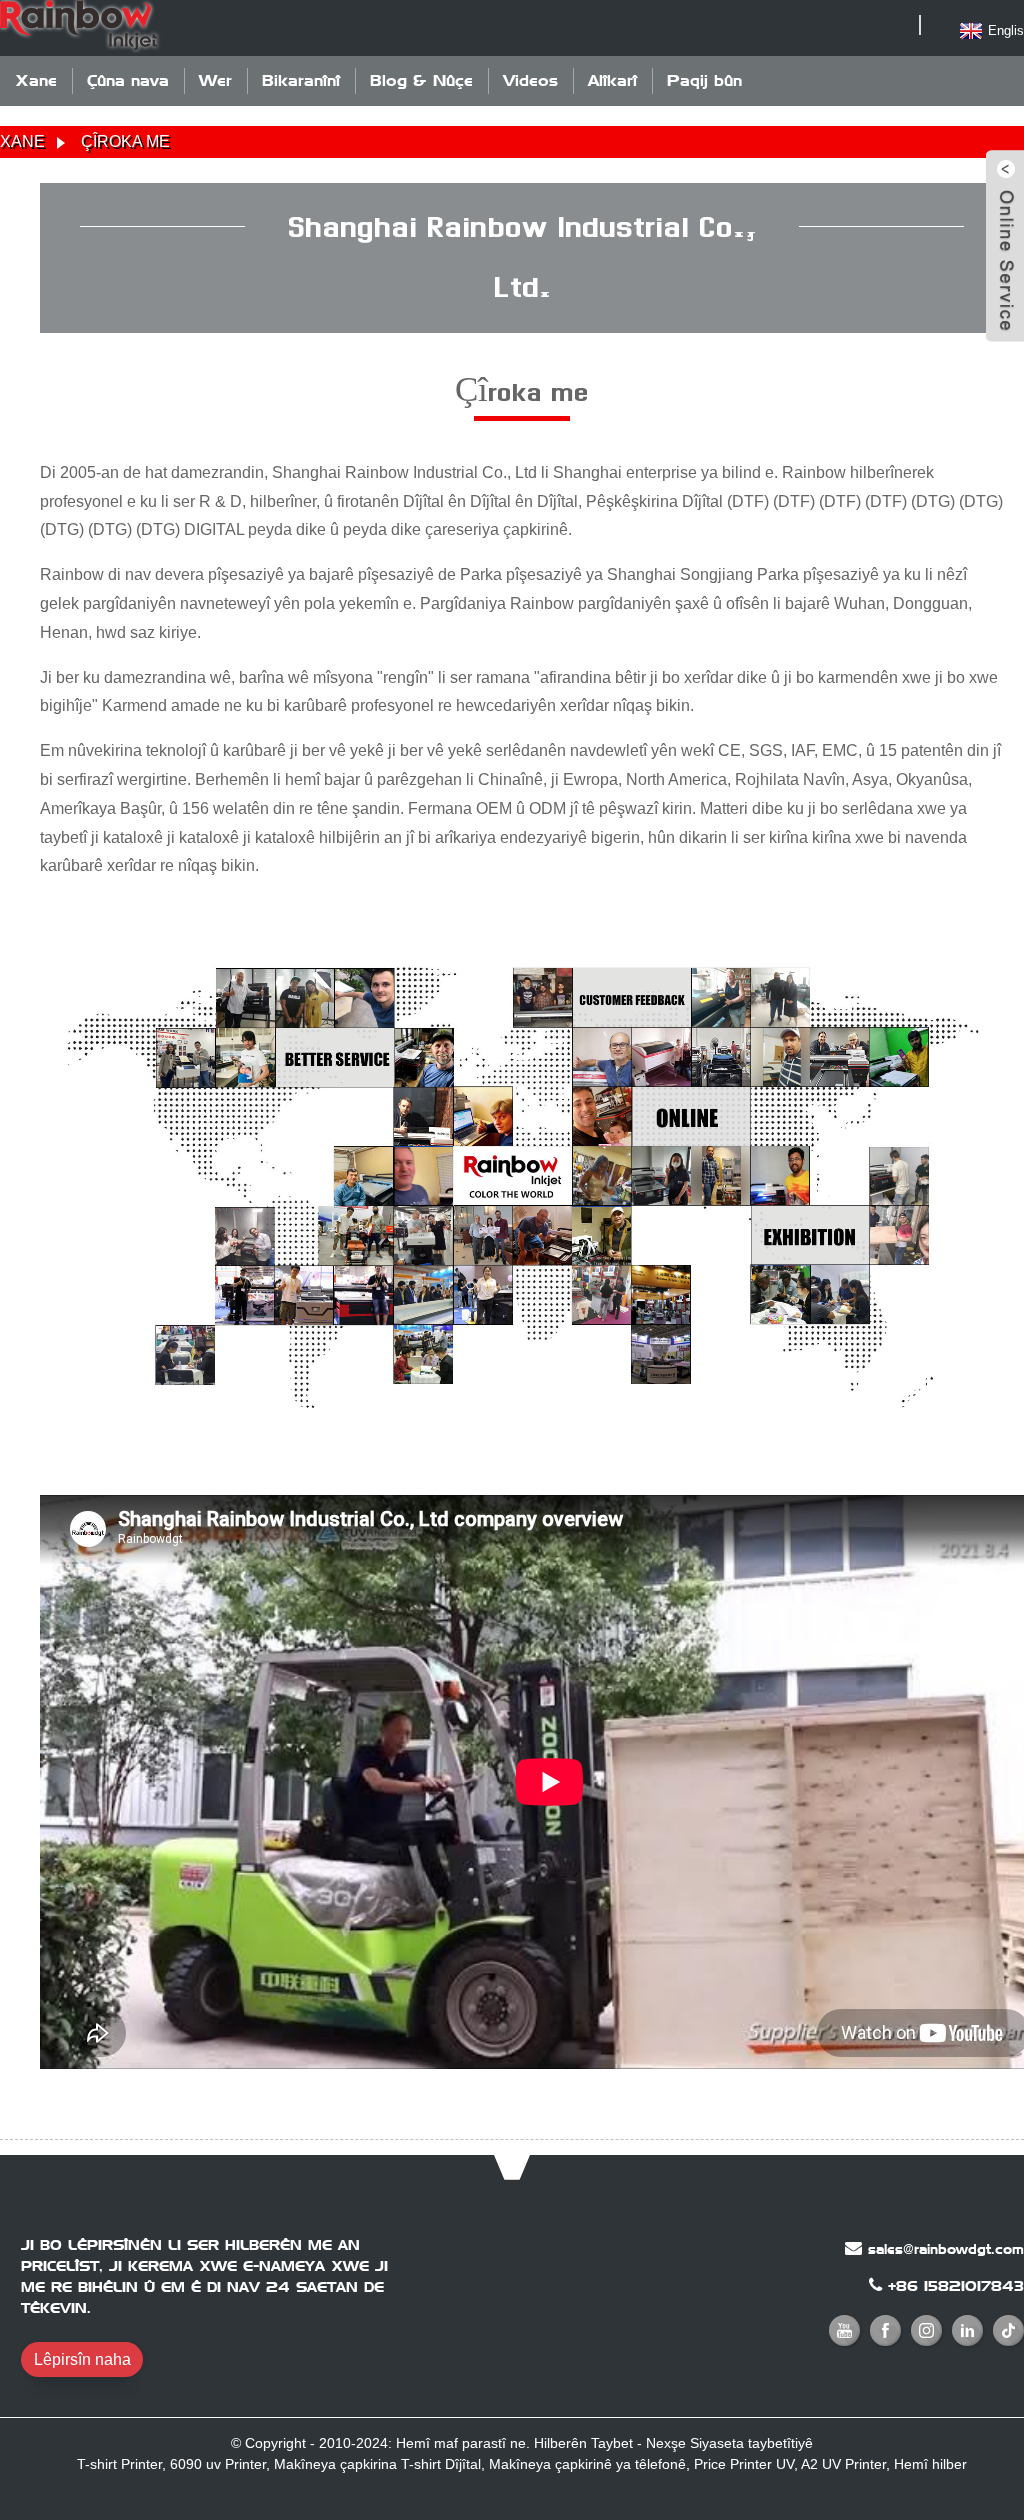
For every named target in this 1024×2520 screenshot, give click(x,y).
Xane (36, 80)
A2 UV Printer (843, 2464)
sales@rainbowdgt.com (946, 2249)
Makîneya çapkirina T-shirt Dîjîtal (377, 2464)
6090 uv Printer (218, 2464)
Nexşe (666, 2443)
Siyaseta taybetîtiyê (751, 2443)
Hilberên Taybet (583, 2443)
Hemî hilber (930, 2464)
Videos (530, 80)
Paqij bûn (704, 80)
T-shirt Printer (119, 2464)
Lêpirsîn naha (82, 2359)
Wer (215, 80)
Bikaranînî (301, 80)
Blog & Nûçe (421, 80)
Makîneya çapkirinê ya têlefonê (587, 2464)
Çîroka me (125, 141)
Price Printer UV (744, 2464)
